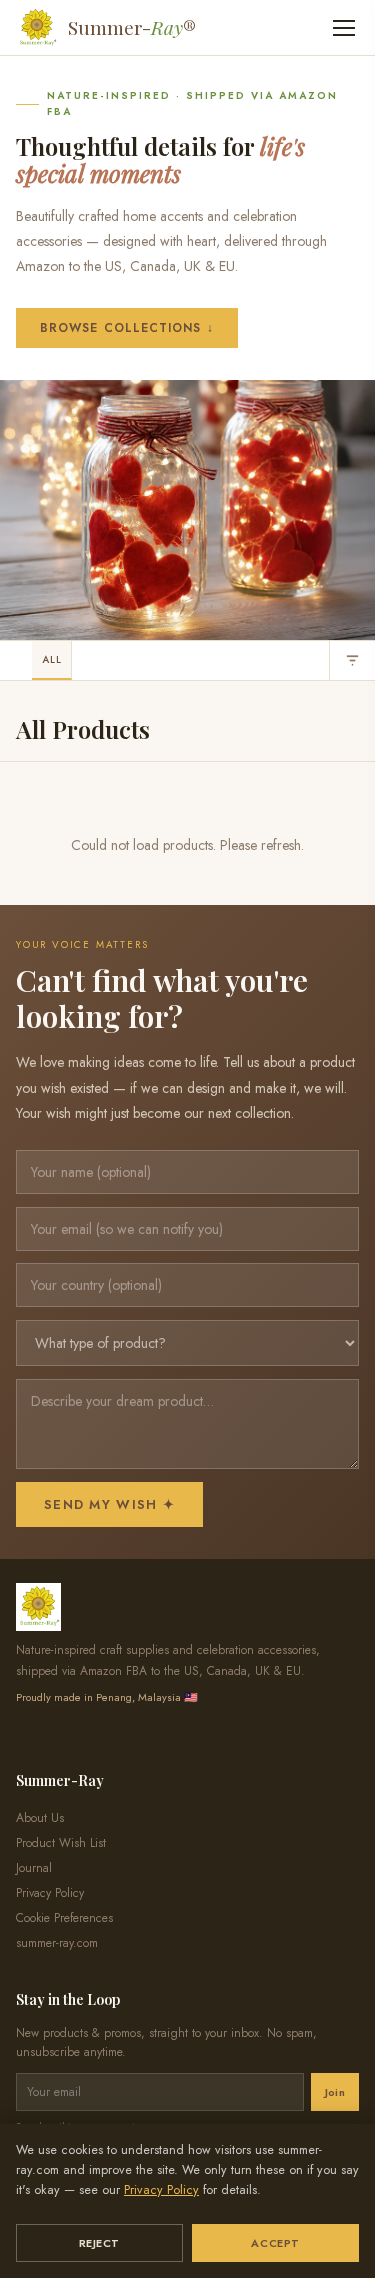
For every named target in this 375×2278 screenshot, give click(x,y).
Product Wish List (61, 1843)
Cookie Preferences (64, 1918)
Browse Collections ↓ (127, 328)
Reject (99, 2243)
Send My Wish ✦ (109, 1504)
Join (335, 2092)
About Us (40, 1818)
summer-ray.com (57, 1943)
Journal (34, 1868)
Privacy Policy (161, 2190)
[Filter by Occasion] (352, 660)
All (51, 659)
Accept (275, 2243)
